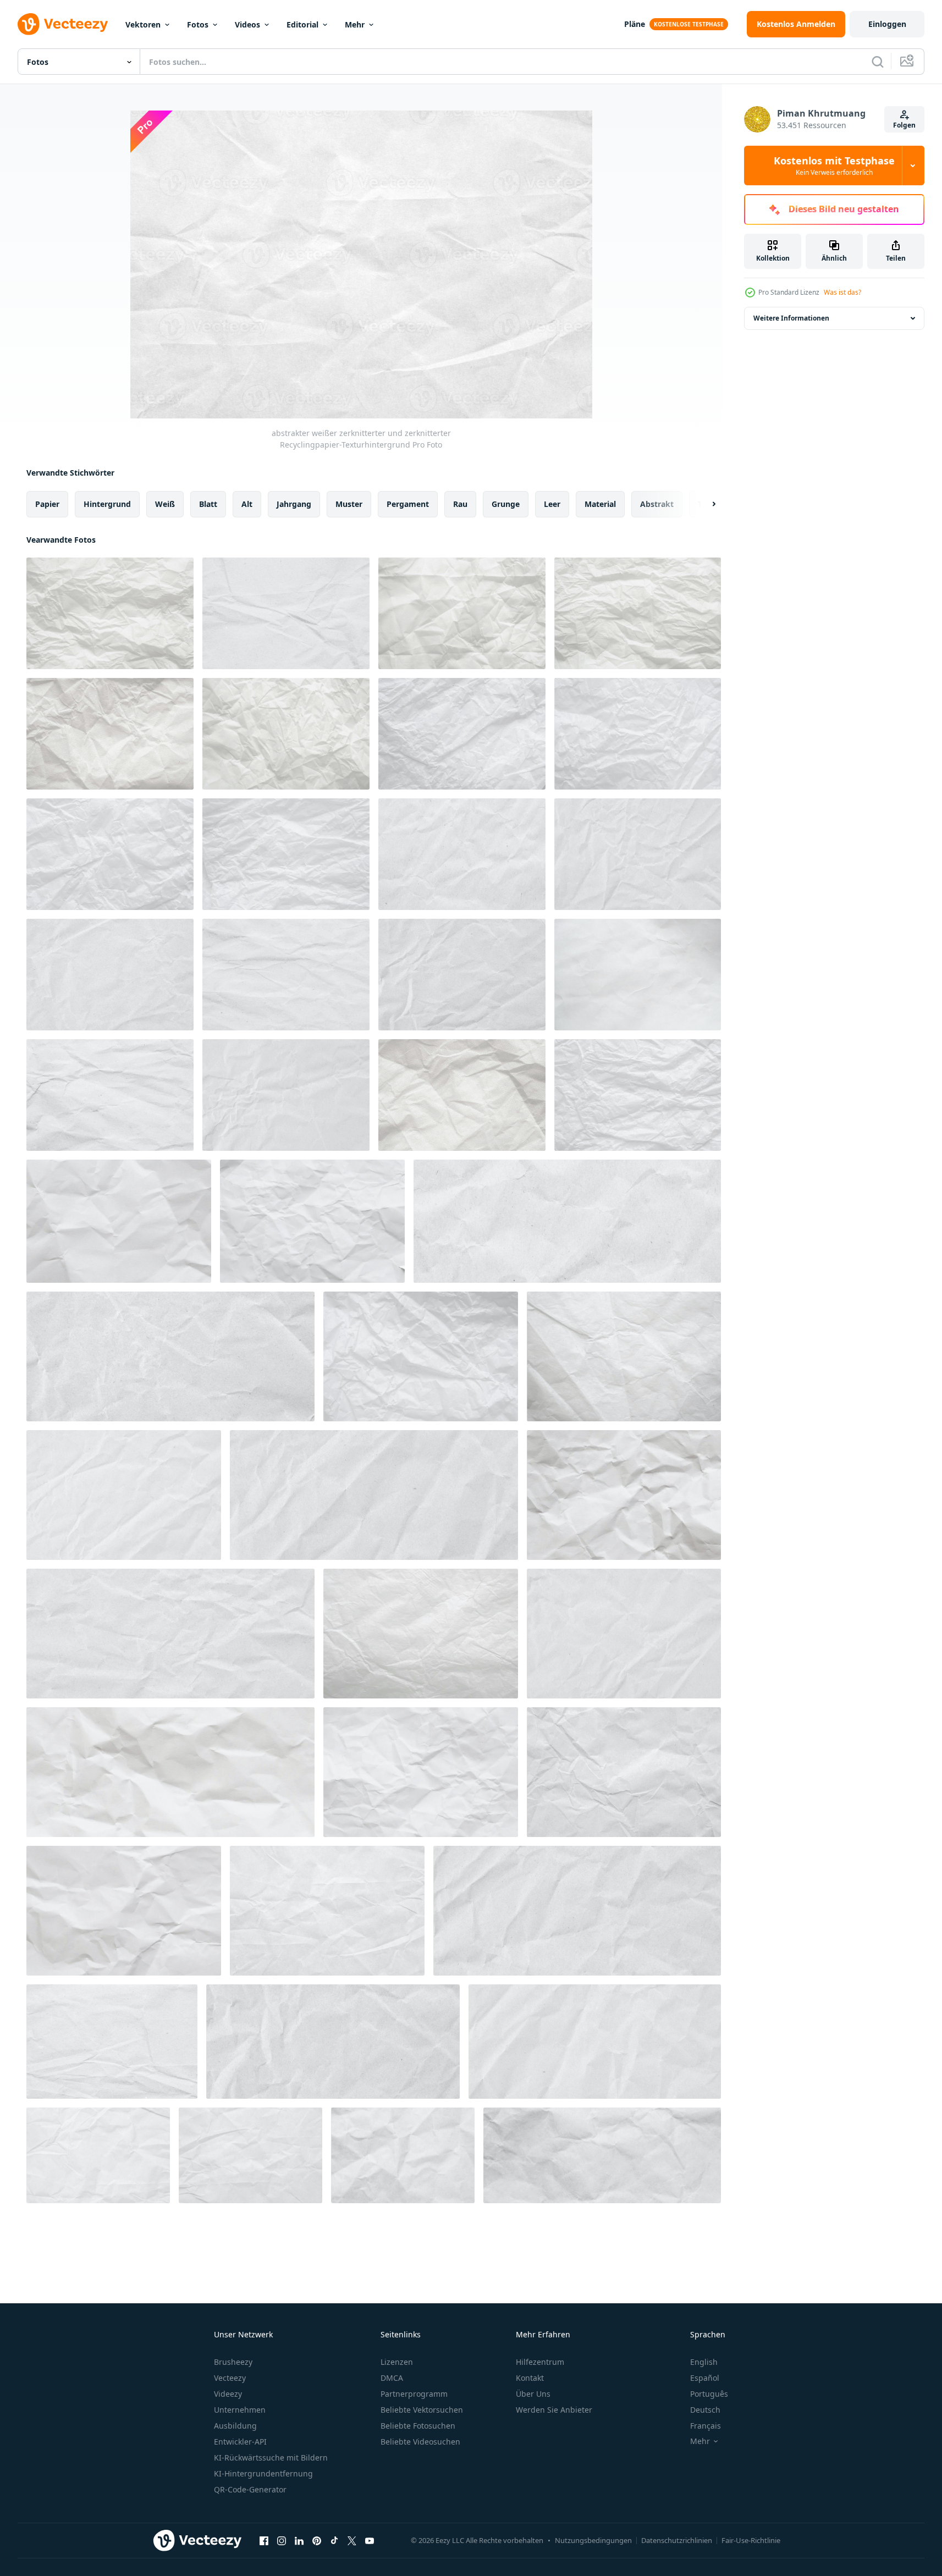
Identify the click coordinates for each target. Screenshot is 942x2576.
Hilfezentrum (540, 2362)
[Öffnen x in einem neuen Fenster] (352, 2540)
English (704, 2362)
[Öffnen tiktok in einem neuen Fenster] (334, 2540)
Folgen (904, 125)
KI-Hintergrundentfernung (263, 2473)
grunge (506, 504)
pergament (408, 504)
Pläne (635, 24)
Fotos (198, 24)
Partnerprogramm (414, 2394)
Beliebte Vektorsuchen (422, 2410)
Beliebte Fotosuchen (418, 2426)
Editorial (302, 24)
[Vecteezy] (63, 24)
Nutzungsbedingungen (593, 2540)
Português (709, 2394)
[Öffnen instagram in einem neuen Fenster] (282, 2540)
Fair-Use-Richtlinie (751, 2540)
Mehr (355, 24)
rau (460, 504)
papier (47, 504)
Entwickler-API (240, 2442)
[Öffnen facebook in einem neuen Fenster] (264, 2540)
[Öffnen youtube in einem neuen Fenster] (370, 2540)
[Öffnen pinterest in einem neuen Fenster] (317, 2540)
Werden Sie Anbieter (554, 2410)
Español (705, 2378)
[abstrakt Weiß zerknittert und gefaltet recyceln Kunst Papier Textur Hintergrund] (403, 2155)
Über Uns (533, 2394)
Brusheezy (233, 2362)
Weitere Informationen (791, 318)
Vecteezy (230, 2378)
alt (247, 504)
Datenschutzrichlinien (677, 2540)
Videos (247, 24)
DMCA (392, 2378)
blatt (208, 504)
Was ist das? (842, 292)
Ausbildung (235, 2426)
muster (349, 504)
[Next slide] (704, 504)
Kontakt (530, 2378)
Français (706, 2426)
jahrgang (294, 504)
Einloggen (887, 24)
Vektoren (143, 24)
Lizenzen (397, 2362)
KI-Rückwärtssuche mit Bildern (271, 2458)
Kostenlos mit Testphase (834, 166)
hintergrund (107, 504)
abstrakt (657, 504)
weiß (165, 504)
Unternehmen (240, 2410)
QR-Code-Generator (250, 2489)
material (600, 504)
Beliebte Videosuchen (420, 2442)
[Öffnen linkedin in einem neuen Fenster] (299, 2540)
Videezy (228, 2394)
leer (552, 504)
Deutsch (705, 2410)
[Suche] (878, 62)
